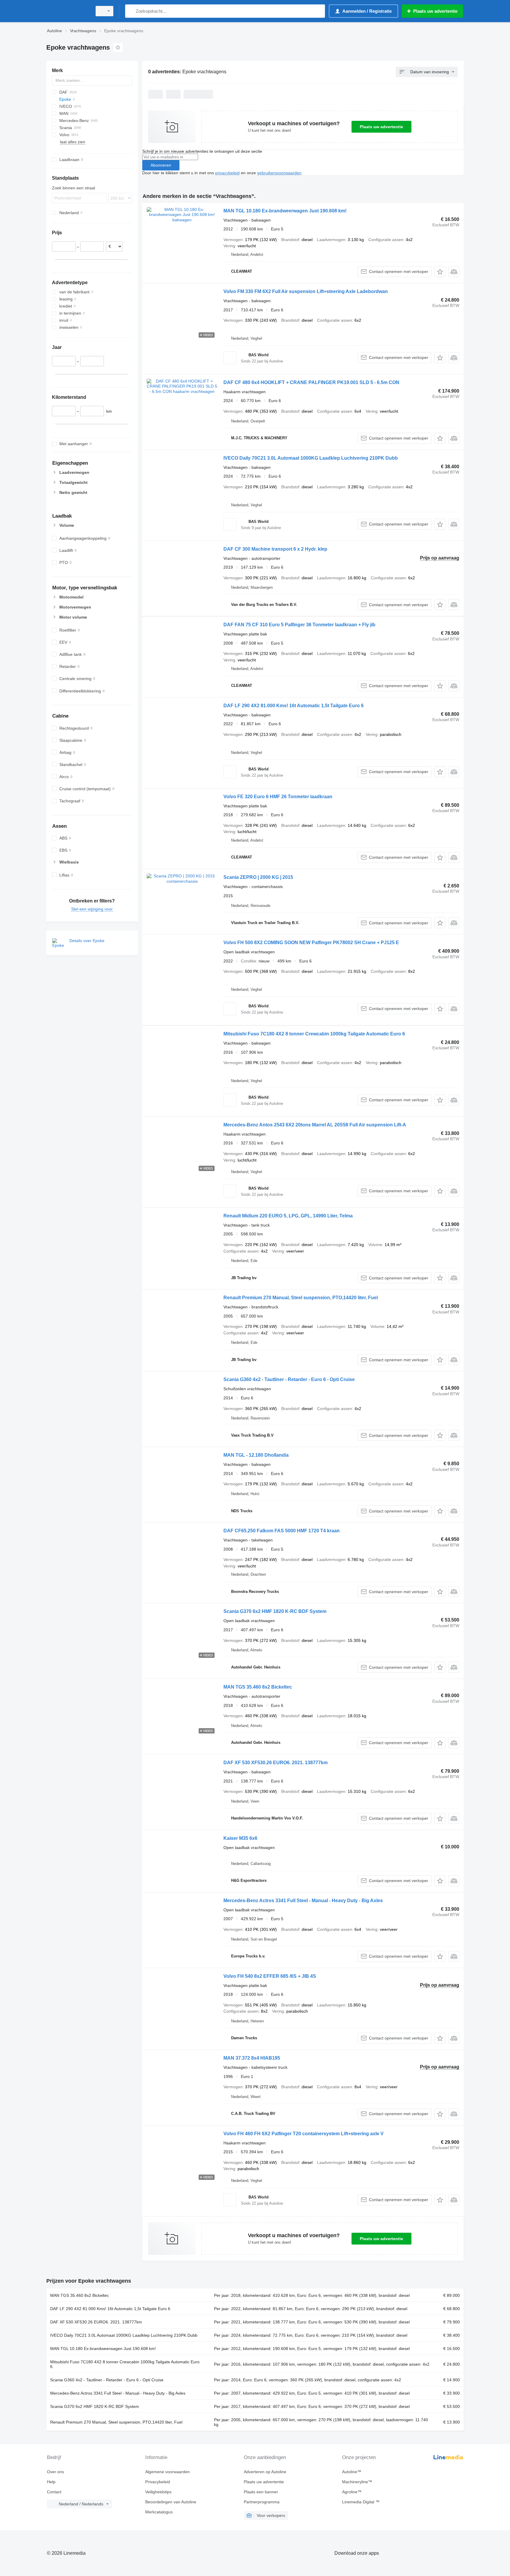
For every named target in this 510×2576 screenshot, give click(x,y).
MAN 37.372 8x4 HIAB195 (252, 2058)
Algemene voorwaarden (167, 2472)
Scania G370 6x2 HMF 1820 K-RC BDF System (275, 1611)
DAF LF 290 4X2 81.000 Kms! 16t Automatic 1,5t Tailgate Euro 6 (294, 706)
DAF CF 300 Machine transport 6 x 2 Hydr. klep (275, 549)
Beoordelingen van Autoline (171, 2502)
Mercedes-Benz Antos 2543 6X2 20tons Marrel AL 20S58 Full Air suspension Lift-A (315, 1125)
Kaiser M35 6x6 (240, 1838)
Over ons (55, 2472)
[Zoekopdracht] (131, 11)
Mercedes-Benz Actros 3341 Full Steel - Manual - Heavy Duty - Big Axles (303, 1901)
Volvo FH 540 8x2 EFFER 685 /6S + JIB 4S (270, 1976)
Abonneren (161, 165)
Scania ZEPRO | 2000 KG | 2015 (258, 877)
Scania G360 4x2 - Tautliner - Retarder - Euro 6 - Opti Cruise (289, 1379)
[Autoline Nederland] (68, 11)
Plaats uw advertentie (381, 127)
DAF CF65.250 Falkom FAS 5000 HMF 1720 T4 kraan (282, 1531)
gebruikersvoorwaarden (279, 173)
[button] (440, 272)
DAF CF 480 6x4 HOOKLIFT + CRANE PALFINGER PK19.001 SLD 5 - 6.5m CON (311, 382)
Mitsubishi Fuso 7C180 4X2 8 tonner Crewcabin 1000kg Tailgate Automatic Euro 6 (314, 1034)
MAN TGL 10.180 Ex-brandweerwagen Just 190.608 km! (285, 211)
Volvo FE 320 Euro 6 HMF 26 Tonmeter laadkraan (278, 797)
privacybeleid (227, 173)
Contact (54, 2492)
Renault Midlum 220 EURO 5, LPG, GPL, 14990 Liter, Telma (288, 1216)
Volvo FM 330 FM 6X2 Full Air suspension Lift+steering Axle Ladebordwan (306, 291)
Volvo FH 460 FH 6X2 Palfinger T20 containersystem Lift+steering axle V (304, 2134)
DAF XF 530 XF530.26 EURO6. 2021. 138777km (276, 1763)
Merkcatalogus (159, 2512)
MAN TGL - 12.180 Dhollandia (256, 1455)
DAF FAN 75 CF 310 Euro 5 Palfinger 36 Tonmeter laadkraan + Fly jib (299, 625)
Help (51, 2482)
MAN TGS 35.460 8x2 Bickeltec (258, 1687)
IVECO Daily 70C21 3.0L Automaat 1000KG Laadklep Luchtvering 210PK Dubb (311, 458)
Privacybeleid (158, 2482)
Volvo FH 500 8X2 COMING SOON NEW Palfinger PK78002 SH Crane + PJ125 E (311, 943)
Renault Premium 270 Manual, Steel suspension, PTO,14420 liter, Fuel (301, 1298)
